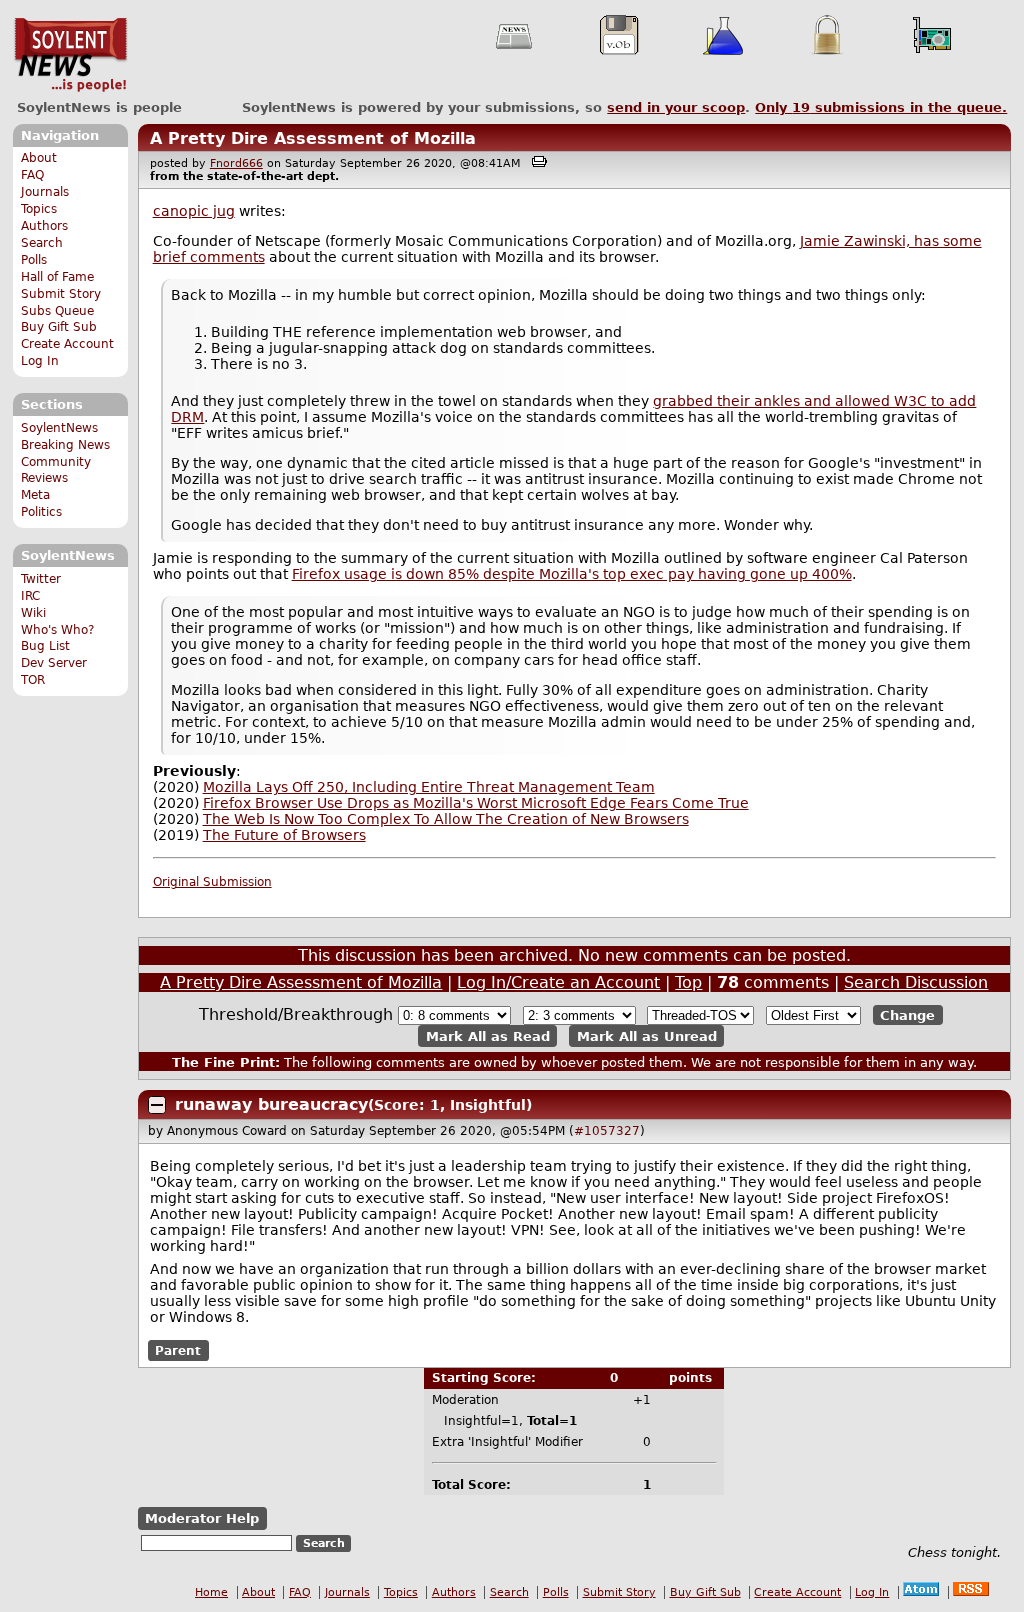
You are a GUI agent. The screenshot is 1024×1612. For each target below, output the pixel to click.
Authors (44, 226)
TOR (33, 680)
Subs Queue (57, 311)
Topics (39, 209)
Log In (40, 361)
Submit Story (61, 294)
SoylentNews (70, 55)
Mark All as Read (488, 1035)
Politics (41, 512)
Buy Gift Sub (59, 327)
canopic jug (194, 211)
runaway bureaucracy (271, 1104)
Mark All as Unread (647, 1035)
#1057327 (607, 1131)
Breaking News (65, 445)
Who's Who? (57, 630)
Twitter (41, 579)
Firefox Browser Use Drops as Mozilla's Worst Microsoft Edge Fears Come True (476, 803)
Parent (178, 1350)
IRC (30, 596)
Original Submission (212, 882)
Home (211, 1592)
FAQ (32, 175)
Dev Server (54, 663)
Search (42, 243)
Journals (45, 192)
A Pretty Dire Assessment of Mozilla (313, 138)
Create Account (67, 344)
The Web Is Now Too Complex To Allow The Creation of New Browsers (446, 819)
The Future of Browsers (284, 835)
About (39, 158)
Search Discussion (916, 982)
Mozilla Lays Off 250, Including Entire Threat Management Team (429, 787)
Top (688, 982)
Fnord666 (236, 163)
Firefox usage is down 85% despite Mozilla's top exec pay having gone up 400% (572, 574)
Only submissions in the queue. (881, 107)
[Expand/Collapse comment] (157, 1105)
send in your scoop (676, 107)
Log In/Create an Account (558, 982)
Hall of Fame (57, 277)
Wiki (33, 613)
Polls (34, 260)
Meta (35, 495)
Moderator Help (202, 1518)
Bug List (45, 646)
